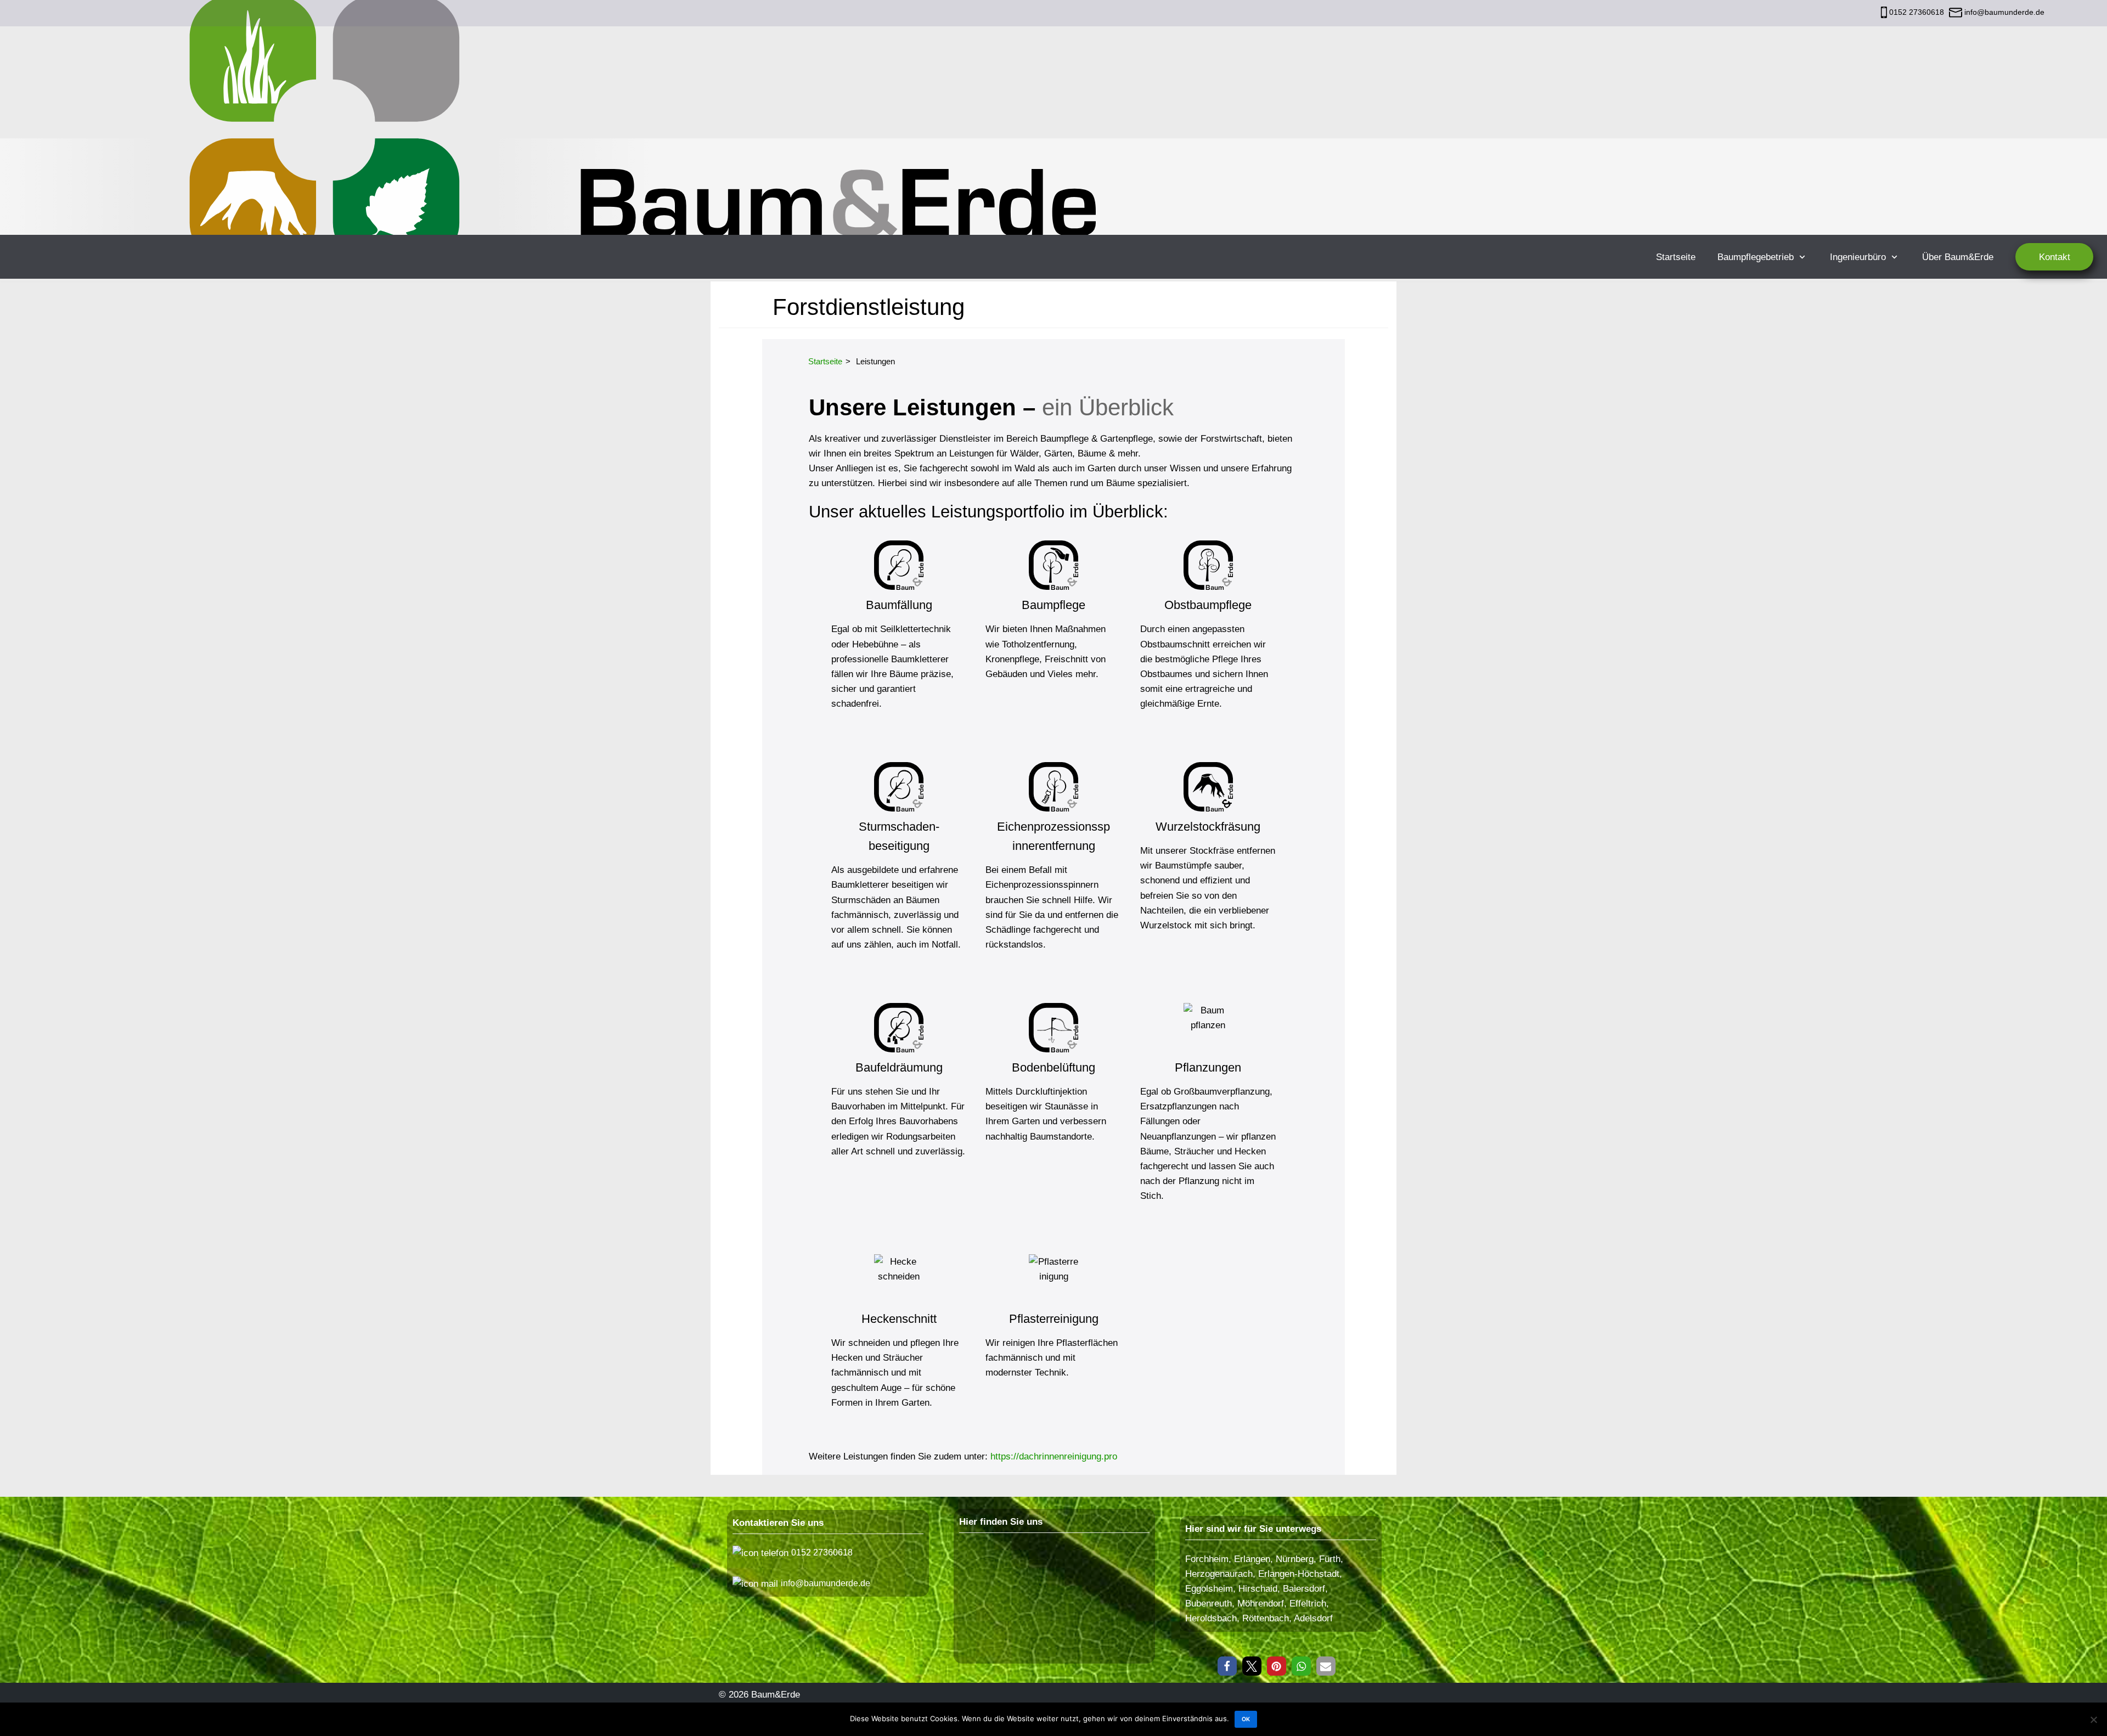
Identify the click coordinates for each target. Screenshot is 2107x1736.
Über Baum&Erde (1958, 257)
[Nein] (2093, 1720)
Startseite (1676, 257)
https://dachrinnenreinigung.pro (1054, 1456)
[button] (1227, 1666)
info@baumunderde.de (2003, 12)
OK (1246, 1719)
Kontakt (2055, 257)
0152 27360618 (1917, 12)
